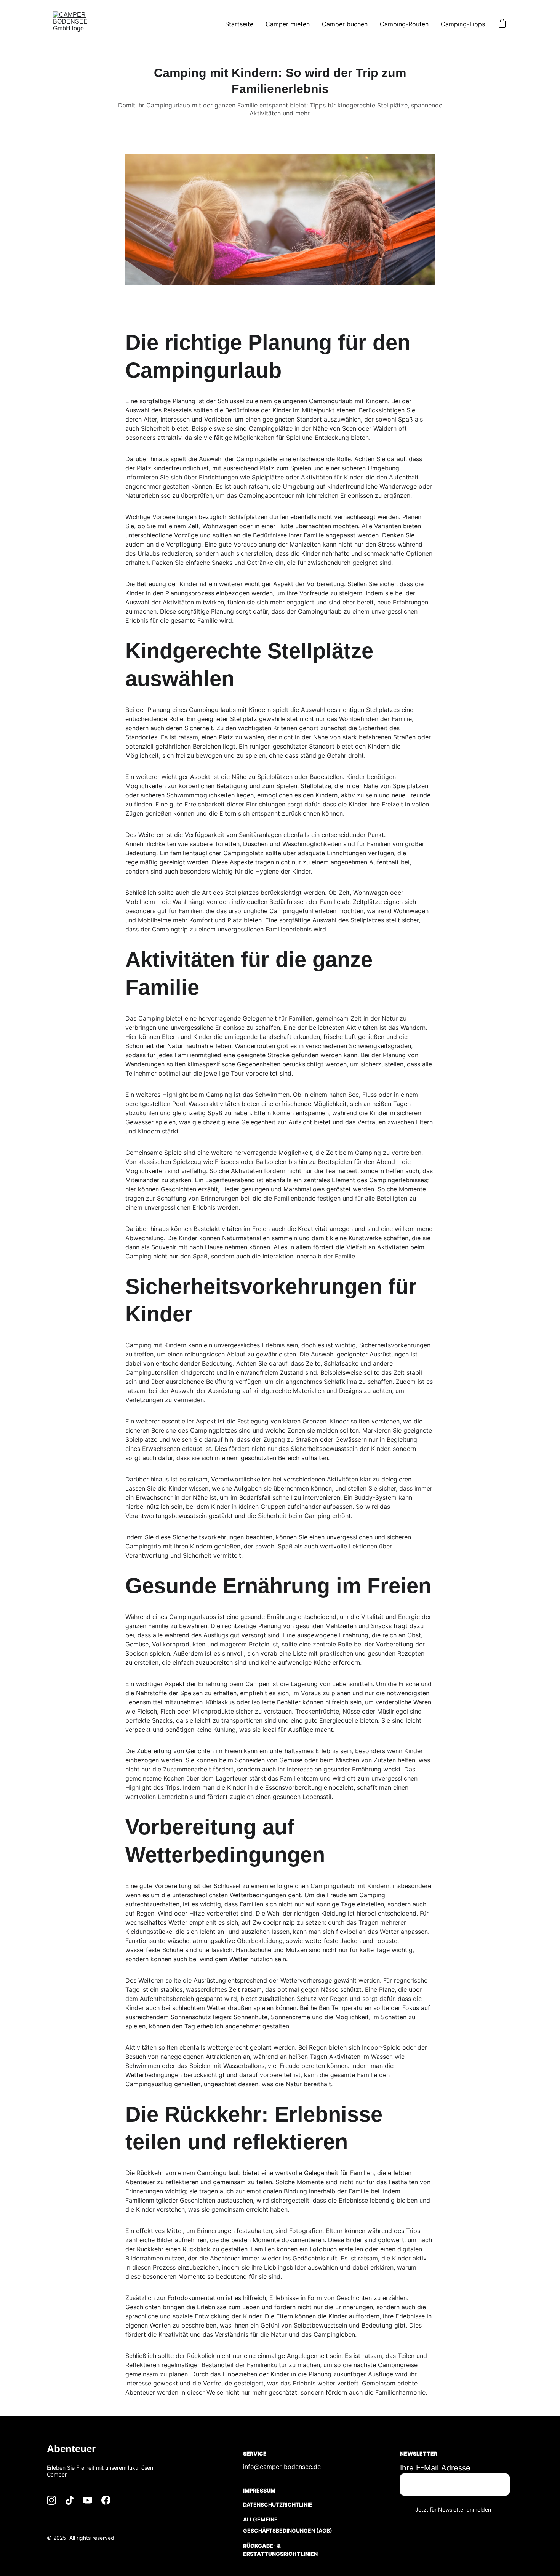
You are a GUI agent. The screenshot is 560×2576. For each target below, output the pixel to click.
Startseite (239, 24)
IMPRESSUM (259, 2490)
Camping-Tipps (463, 24)
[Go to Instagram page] (51, 2500)
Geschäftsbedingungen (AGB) (288, 2530)
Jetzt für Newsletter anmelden (453, 2509)
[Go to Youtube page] (88, 2500)
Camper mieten (288, 24)
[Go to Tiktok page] (70, 2500)
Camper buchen (345, 24)
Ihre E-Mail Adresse (435, 2468)
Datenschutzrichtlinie (278, 2505)
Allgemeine (260, 2519)
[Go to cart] (502, 24)
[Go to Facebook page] (106, 2500)
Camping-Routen (404, 24)
